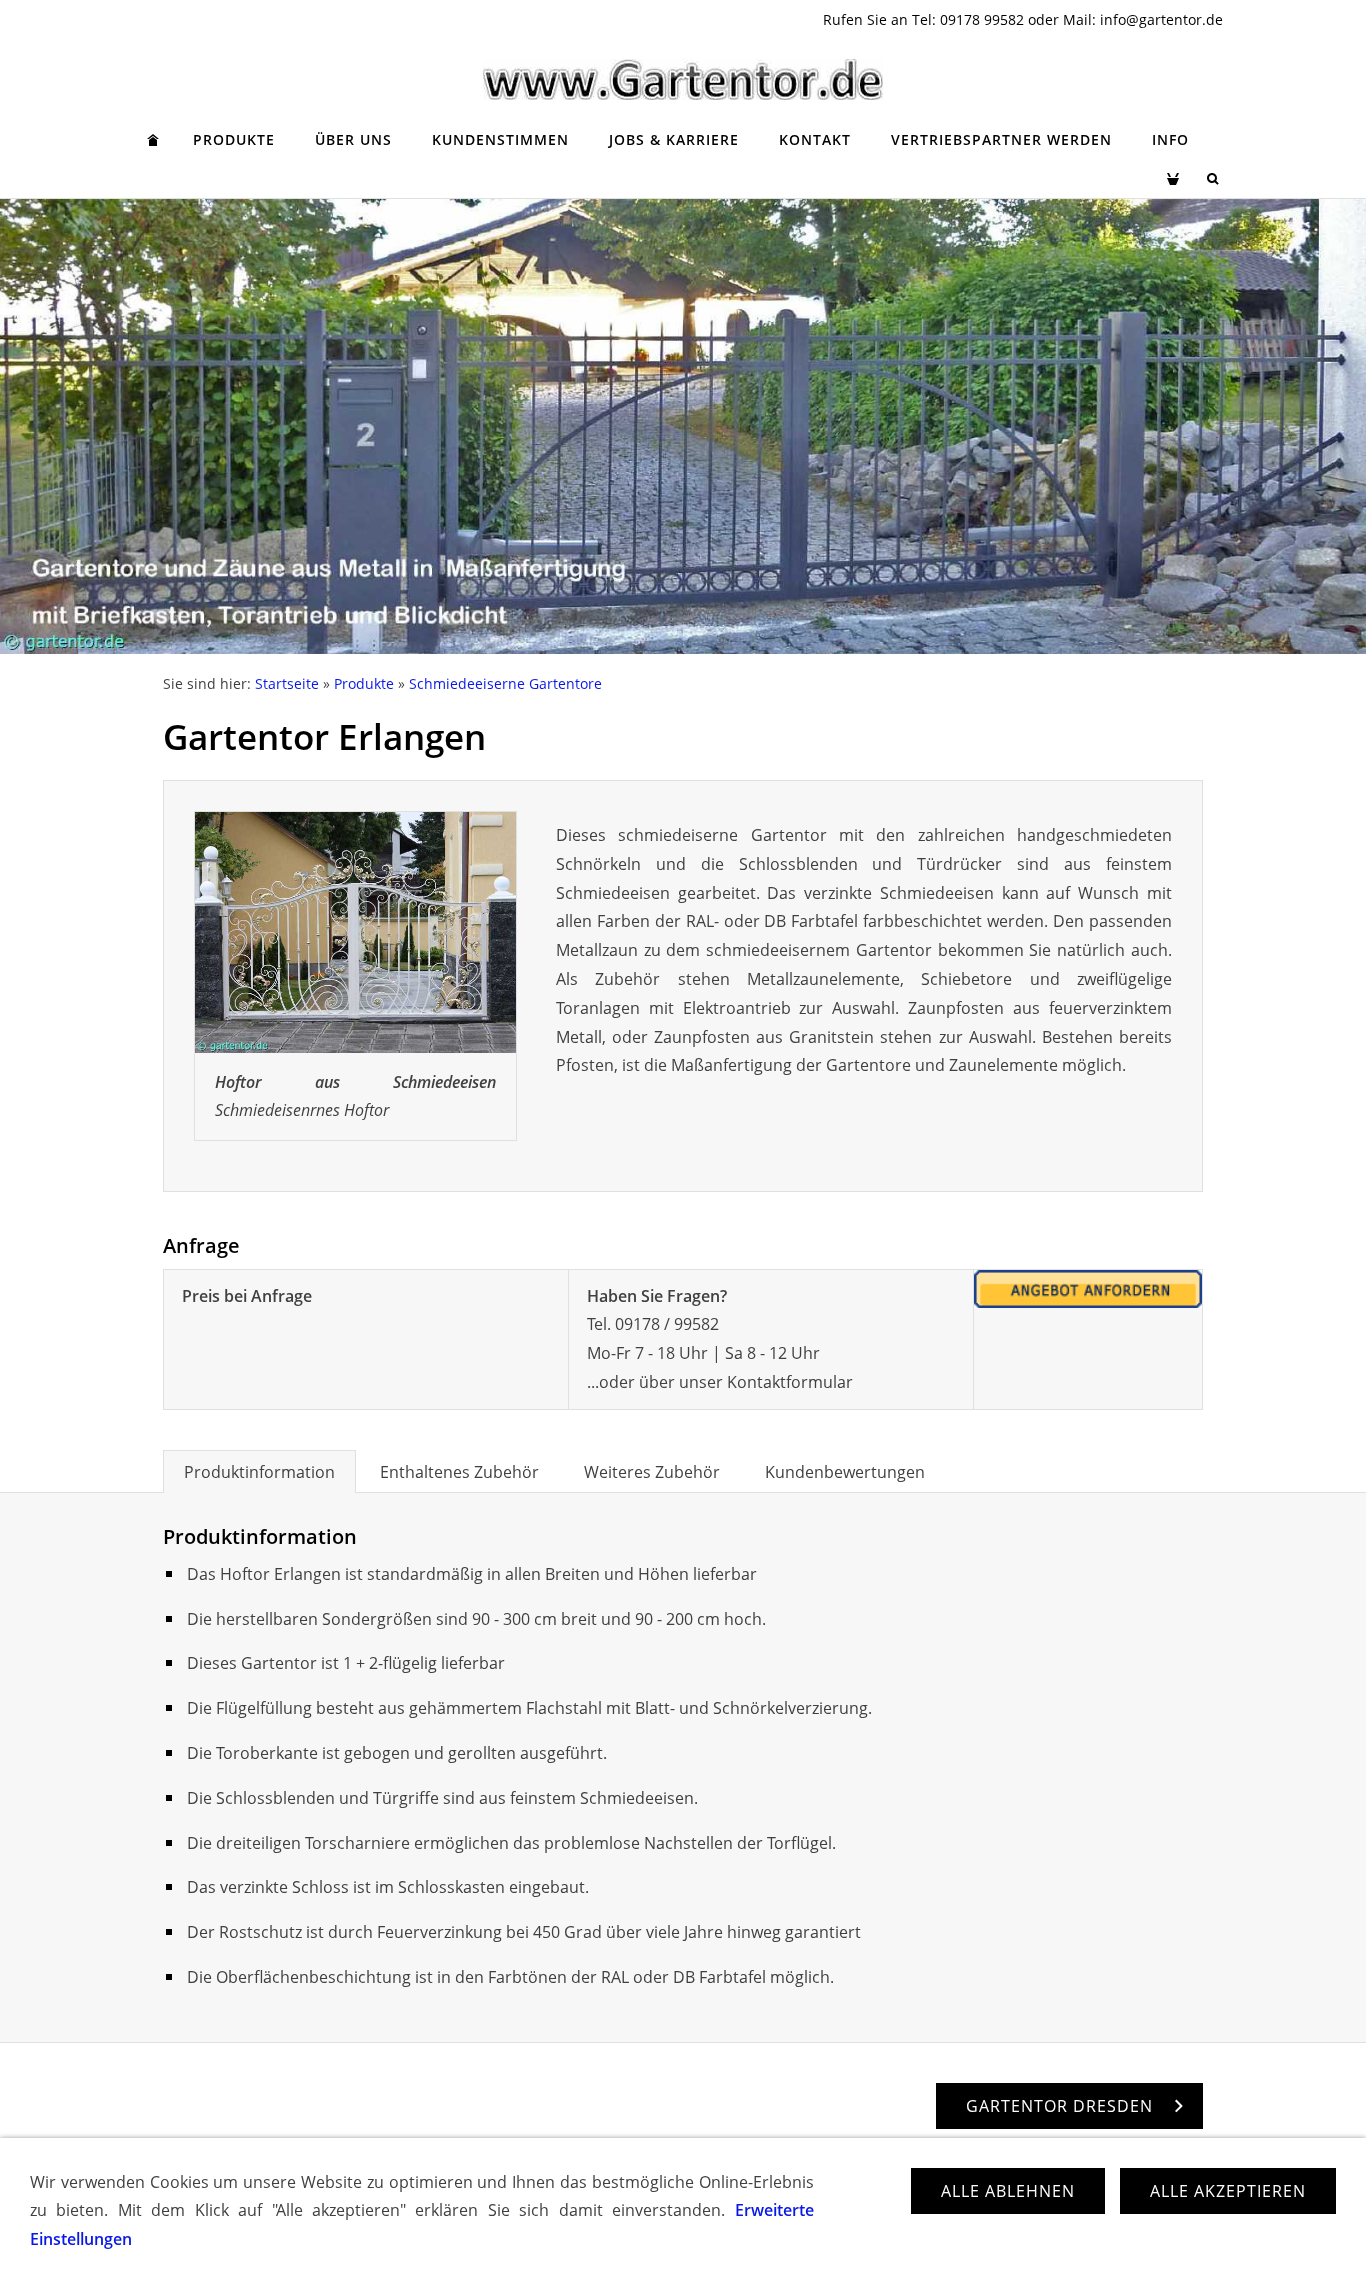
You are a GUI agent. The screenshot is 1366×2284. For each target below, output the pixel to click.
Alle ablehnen (1008, 2191)
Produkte (234, 139)
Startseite (287, 683)
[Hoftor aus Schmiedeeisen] (355, 932)
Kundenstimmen (500, 139)
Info (1170, 139)
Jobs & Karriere (674, 139)
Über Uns (353, 139)
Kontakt (815, 139)
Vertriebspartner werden (1001, 139)
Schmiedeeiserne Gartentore (505, 683)
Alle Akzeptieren (1228, 2191)
